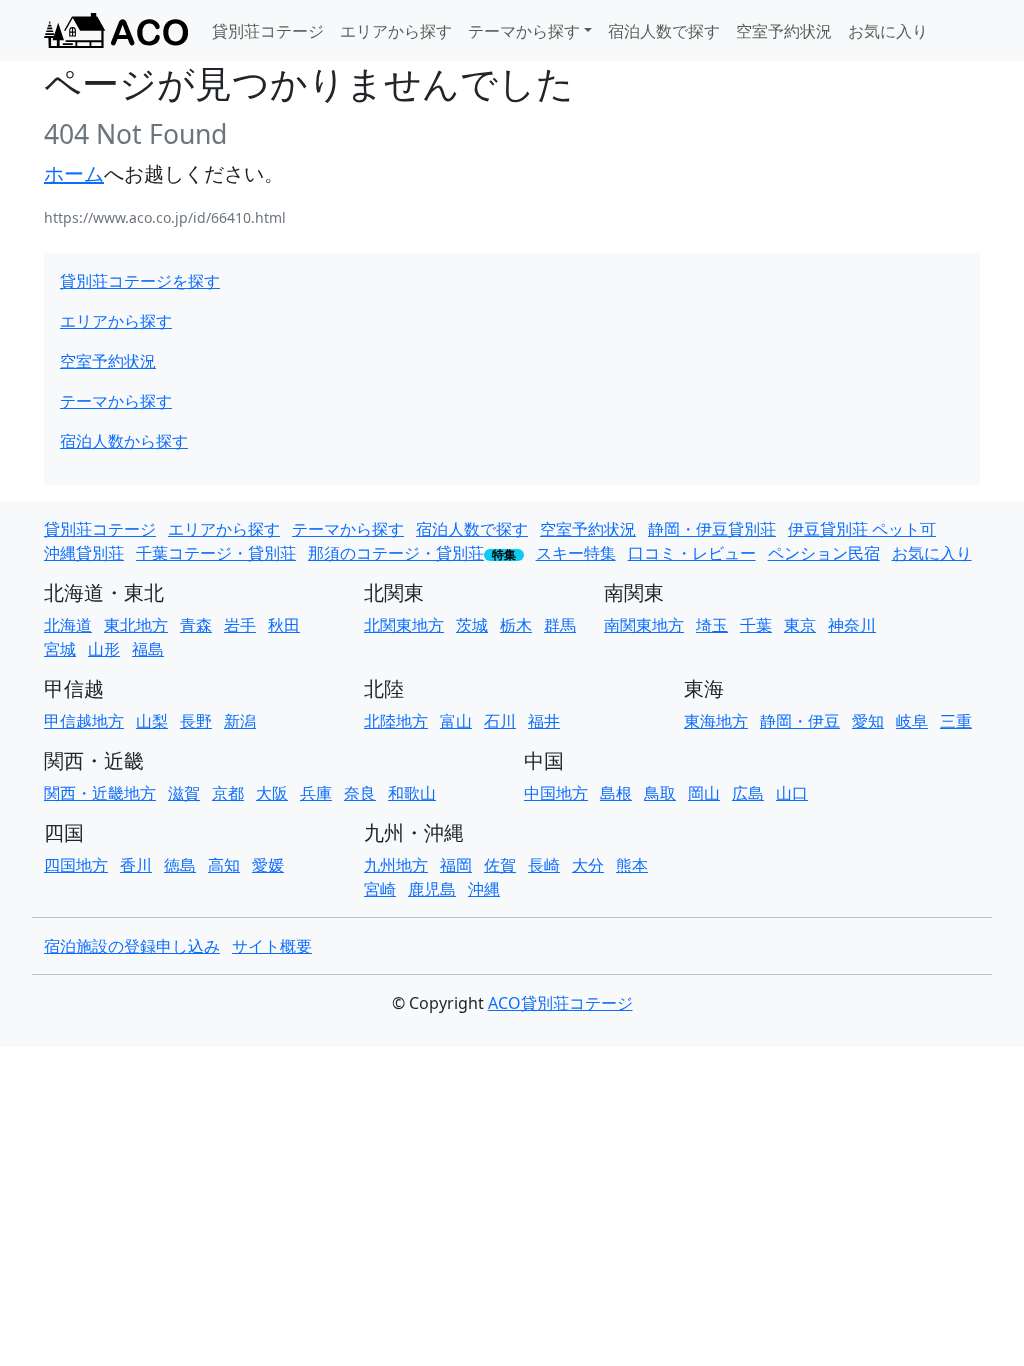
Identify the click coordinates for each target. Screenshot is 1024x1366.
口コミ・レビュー (692, 553)
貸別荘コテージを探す (140, 281)
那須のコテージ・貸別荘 (396, 553)
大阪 (272, 793)
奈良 (360, 793)
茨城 (472, 625)
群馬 (560, 625)
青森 (196, 625)
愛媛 (268, 865)
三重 (956, 721)
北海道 (68, 625)
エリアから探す (396, 31)
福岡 (456, 865)
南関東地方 (644, 625)
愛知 (868, 721)
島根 (616, 793)
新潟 (240, 721)
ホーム (74, 173)
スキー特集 (576, 553)
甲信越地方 (84, 721)
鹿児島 (432, 889)
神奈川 (852, 625)
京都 (228, 793)
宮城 (60, 649)
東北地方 (136, 625)
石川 (500, 721)
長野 (196, 721)
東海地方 (716, 721)
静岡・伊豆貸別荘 (712, 529)
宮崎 (380, 889)
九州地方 (396, 865)
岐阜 (912, 721)
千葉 (756, 625)
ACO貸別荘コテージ (560, 1003)
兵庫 (316, 793)
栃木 (516, 625)
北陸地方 (396, 721)
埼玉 (712, 625)
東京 (800, 625)
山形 (104, 649)
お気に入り (888, 31)
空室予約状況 (784, 31)
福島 (148, 649)
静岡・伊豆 (800, 721)
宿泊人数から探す (124, 441)
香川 (136, 865)
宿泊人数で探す (664, 31)
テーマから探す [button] (524, 31)
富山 (456, 721)
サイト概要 (272, 946)
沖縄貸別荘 (84, 553)
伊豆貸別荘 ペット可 (862, 529)
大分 (588, 865)
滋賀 (184, 793)
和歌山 (412, 793)
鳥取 (660, 793)
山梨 (152, 721)
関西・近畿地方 (100, 793)
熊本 (632, 865)
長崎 (544, 865)
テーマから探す (116, 401)
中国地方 (556, 793)
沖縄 (484, 889)
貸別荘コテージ (268, 31)
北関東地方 (404, 625)
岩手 (240, 625)
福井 (544, 721)
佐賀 (500, 865)
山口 (792, 793)
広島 (748, 793)
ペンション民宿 (824, 553)
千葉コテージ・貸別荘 (216, 553)
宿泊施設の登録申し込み (132, 946)
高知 (224, 865)
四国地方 (76, 865)
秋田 (284, 625)
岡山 (704, 793)
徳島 (180, 865)
